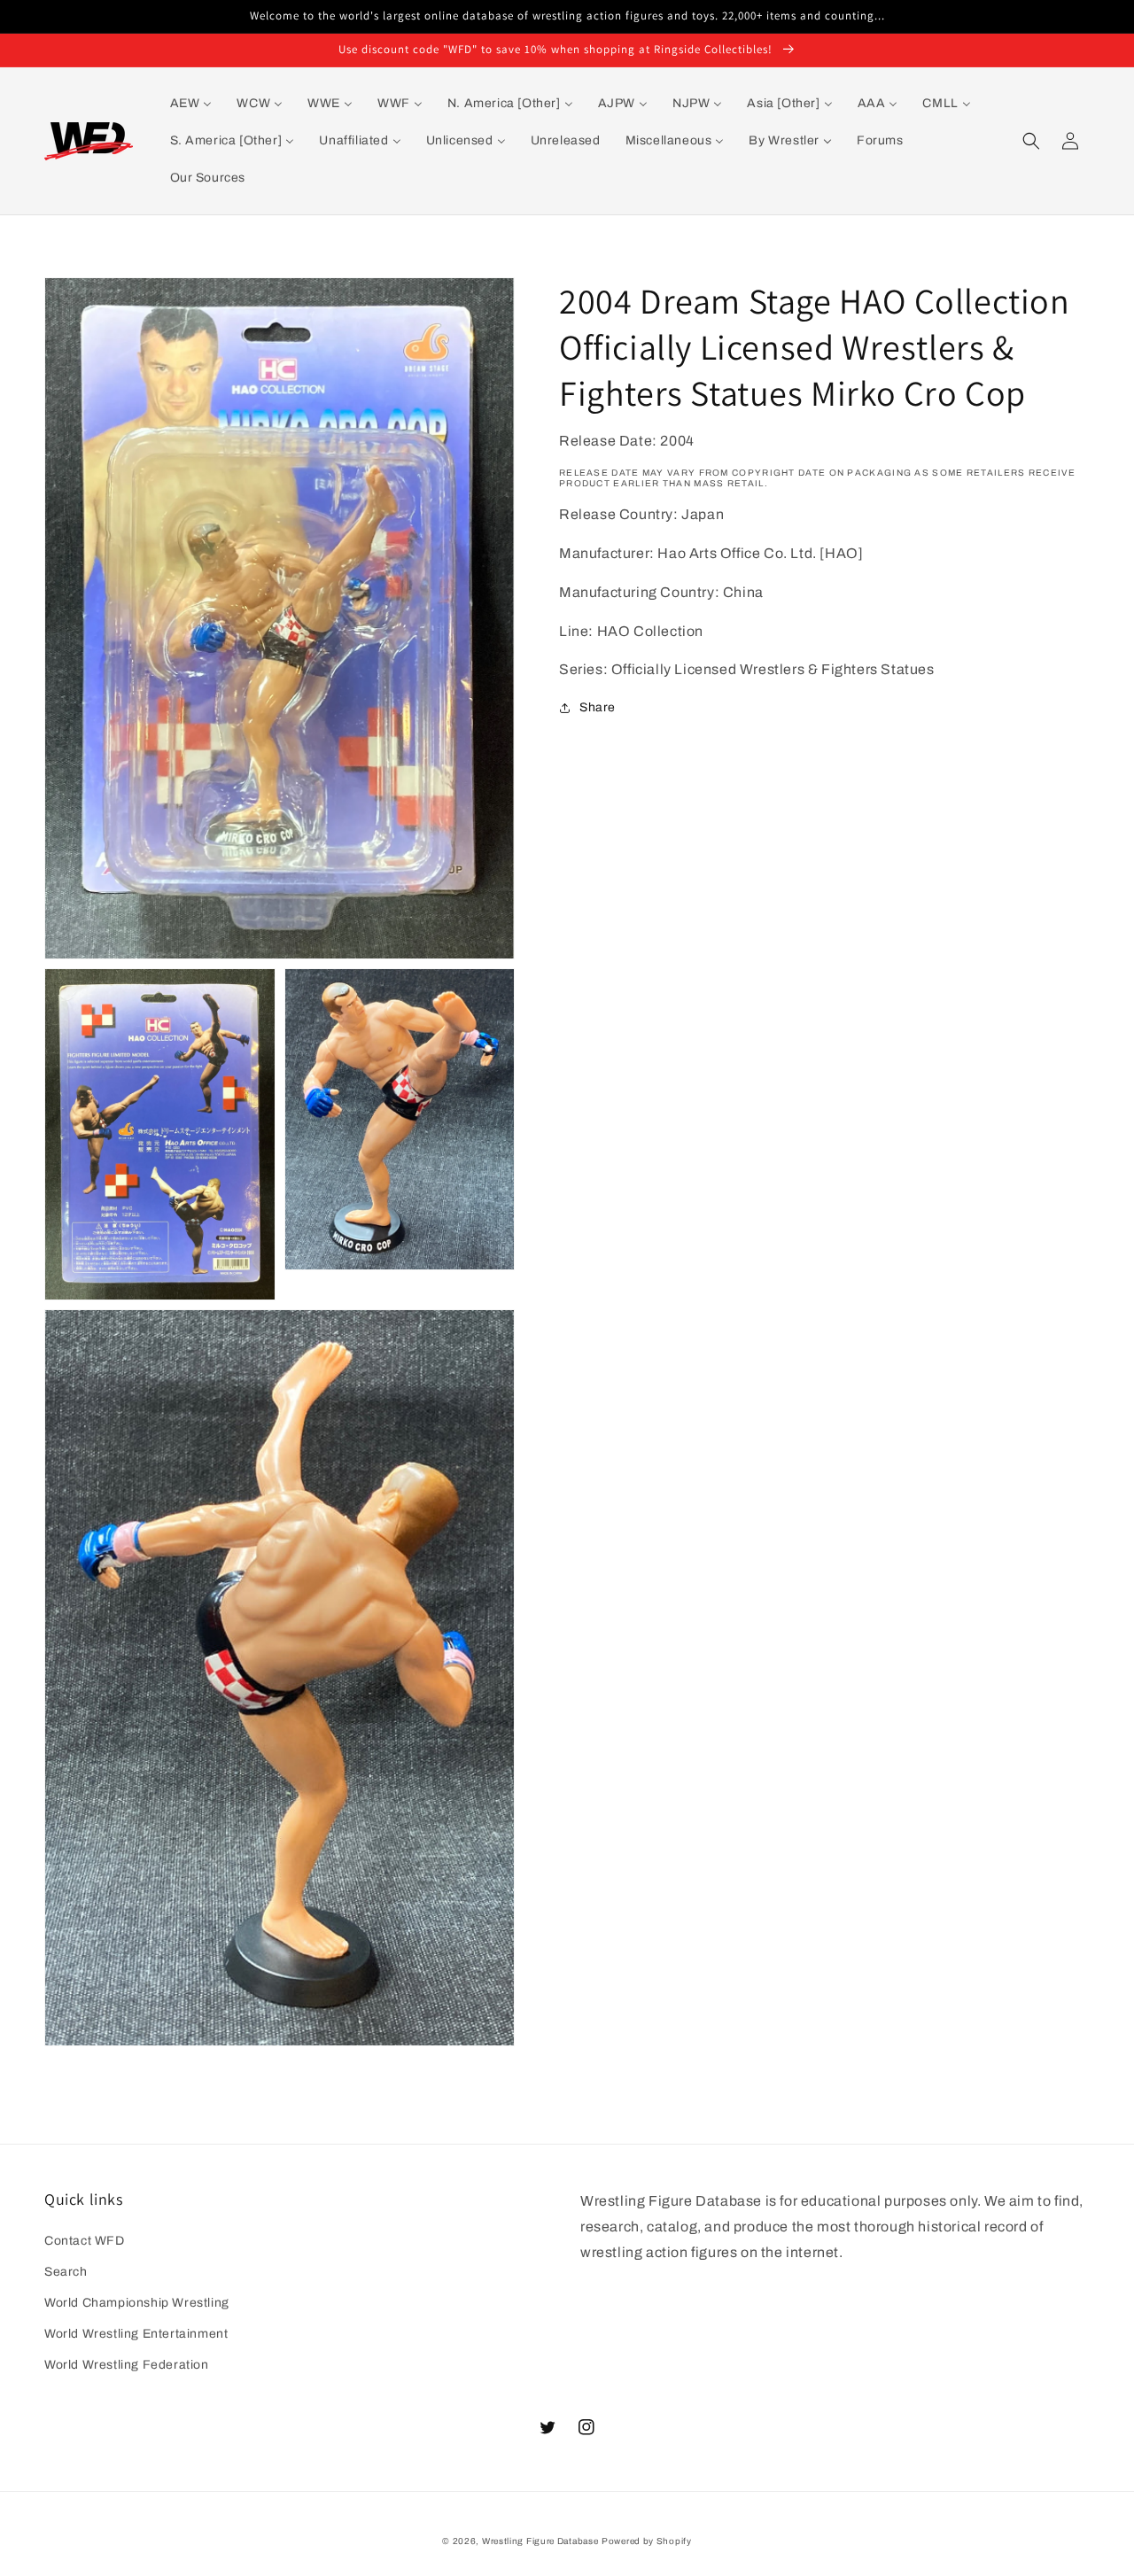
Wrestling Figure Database (540, 2541)
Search (66, 2272)
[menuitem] (191, 104)
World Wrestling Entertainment (136, 2334)
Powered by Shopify (647, 2541)
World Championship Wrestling (137, 2303)
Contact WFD (85, 2241)
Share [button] (598, 707)
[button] (1031, 141)
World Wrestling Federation (127, 2365)
